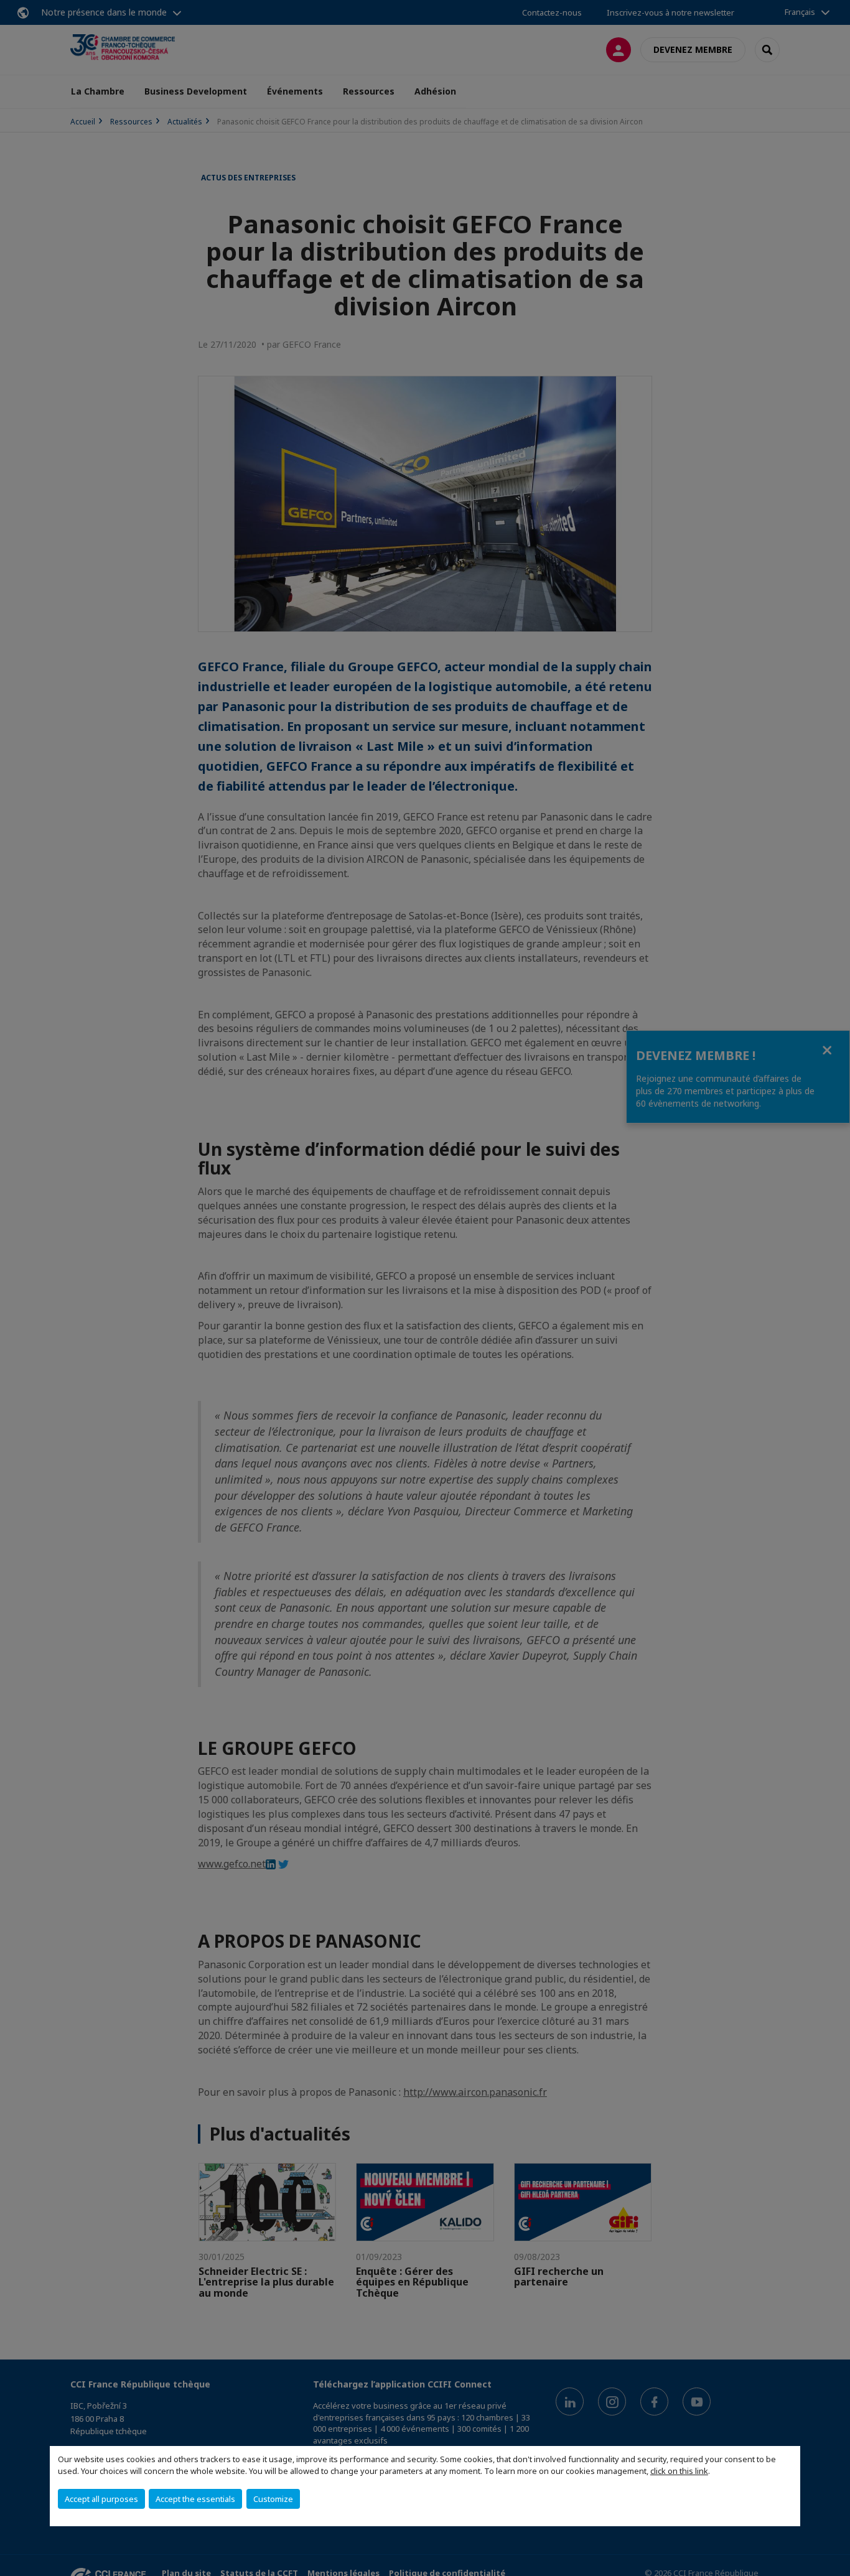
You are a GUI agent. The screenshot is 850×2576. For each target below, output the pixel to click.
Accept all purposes (101, 2499)
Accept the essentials (195, 2499)
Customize (273, 2499)
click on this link (679, 2471)
